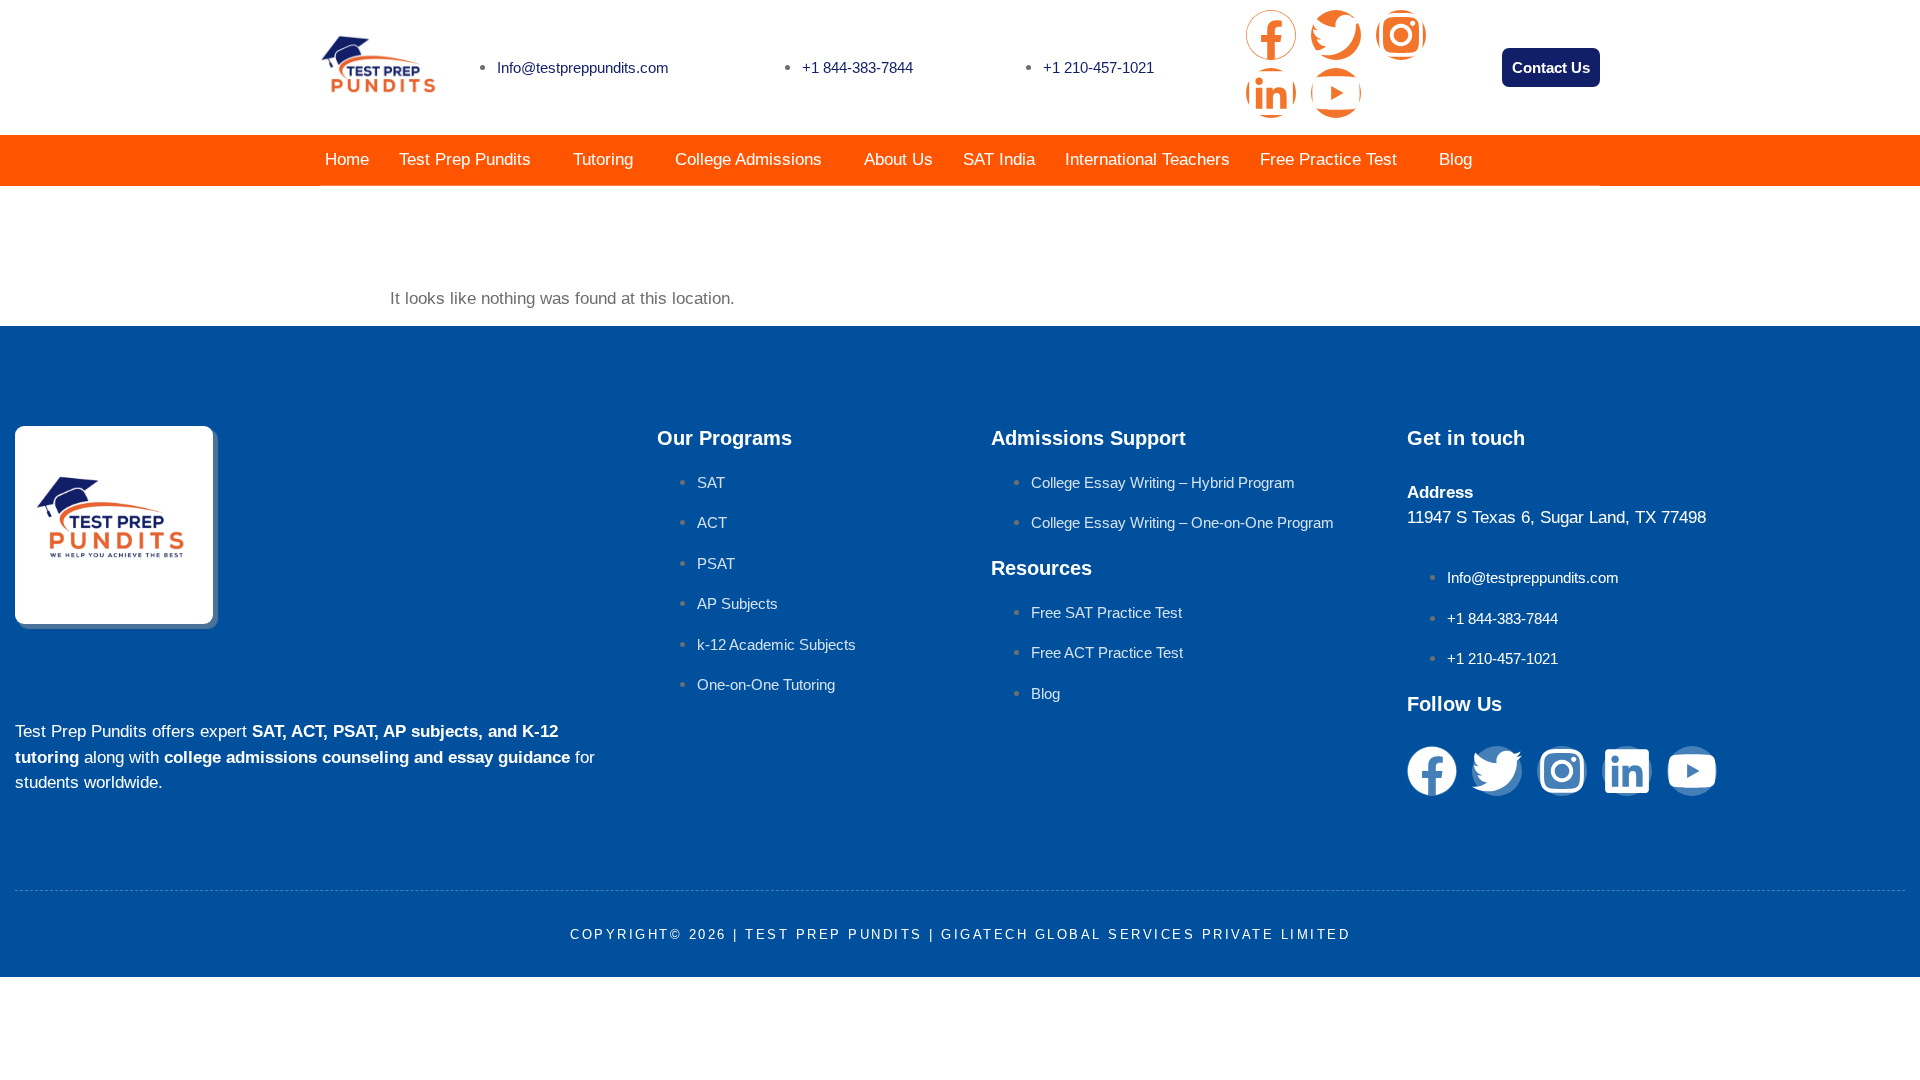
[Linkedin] (1271, 93)
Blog (1455, 159)
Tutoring (603, 159)
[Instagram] (1401, 35)
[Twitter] (1336, 35)
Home (347, 159)
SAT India (999, 159)
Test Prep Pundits (465, 159)
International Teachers (1147, 159)
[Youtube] (1336, 93)
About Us (898, 159)
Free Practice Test (1328, 159)
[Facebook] (1271, 35)
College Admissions (748, 159)
